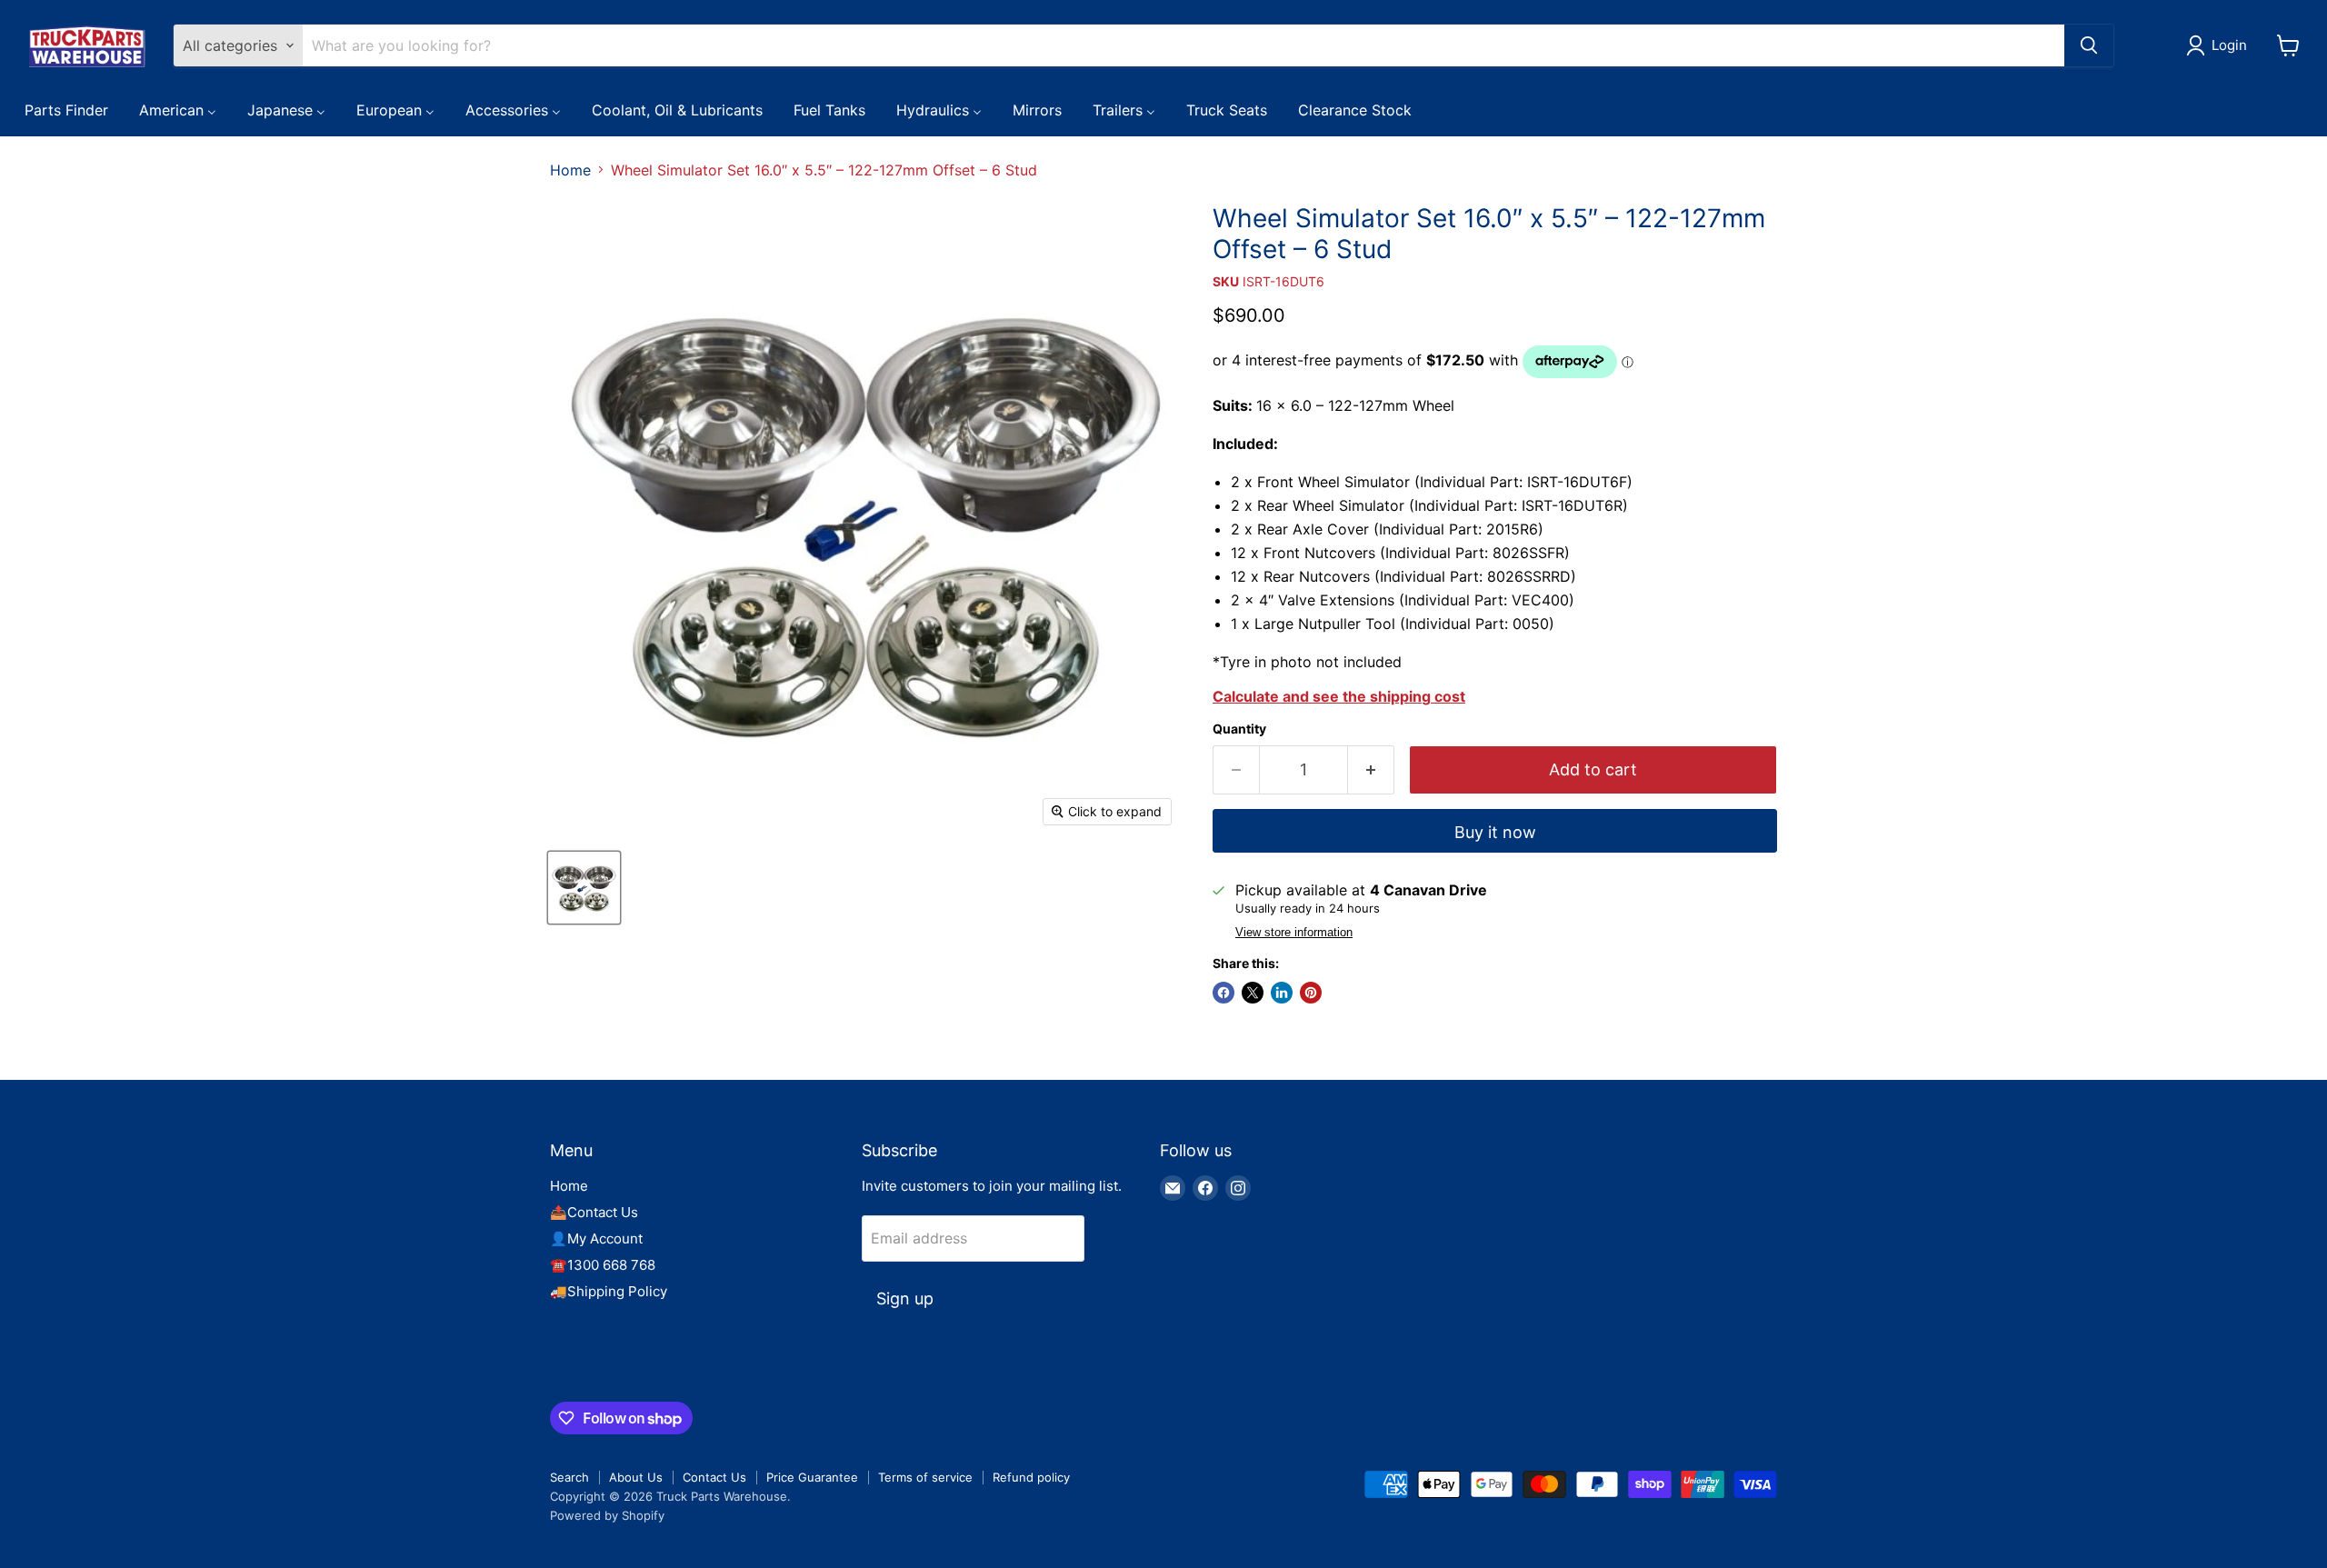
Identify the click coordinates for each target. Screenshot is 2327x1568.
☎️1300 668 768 (603, 1265)
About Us (636, 1477)
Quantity (1239, 729)
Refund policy (1031, 1477)
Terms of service (925, 1477)
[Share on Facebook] (1223, 993)
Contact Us (714, 1477)
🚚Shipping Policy (609, 1291)
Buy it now (1495, 832)
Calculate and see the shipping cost (1339, 696)
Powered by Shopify (607, 1515)
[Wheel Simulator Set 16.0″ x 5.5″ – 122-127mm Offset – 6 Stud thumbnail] (584, 888)
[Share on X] (1253, 993)
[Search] (2089, 45)
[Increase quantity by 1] (1371, 770)
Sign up (905, 1298)
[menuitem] (66, 109)
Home (570, 170)
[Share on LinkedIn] (1282, 993)
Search (569, 1477)
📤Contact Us (594, 1212)
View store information (1294, 933)
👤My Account (596, 1238)
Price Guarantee (812, 1477)
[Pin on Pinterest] (1311, 993)
